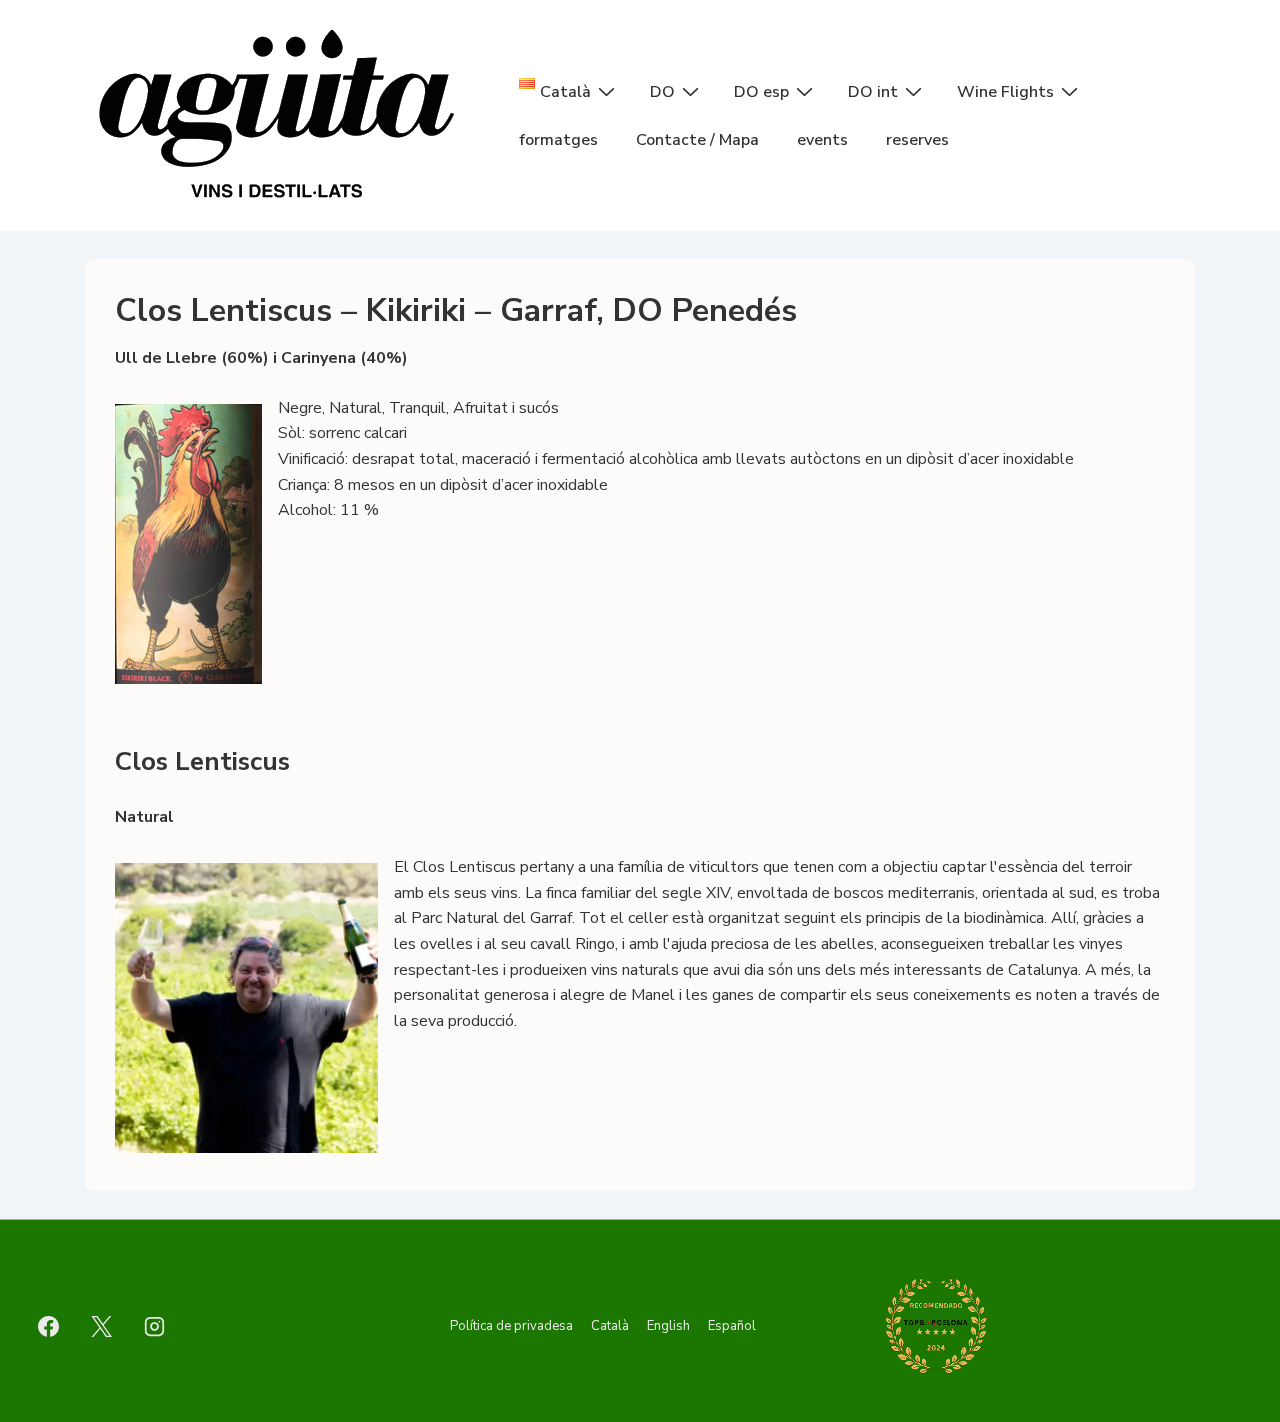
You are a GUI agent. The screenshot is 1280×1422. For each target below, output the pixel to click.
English (668, 1326)
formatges (558, 140)
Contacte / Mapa (697, 140)
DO (662, 92)
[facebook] (49, 1326)
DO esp (761, 92)
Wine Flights (1005, 92)
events (822, 140)
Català (610, 1326)
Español (732, 1326)
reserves (917, 140)
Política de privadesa (511, 1326)
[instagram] (155, 1326)
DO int (873, 92)
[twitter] (102, 1326)
